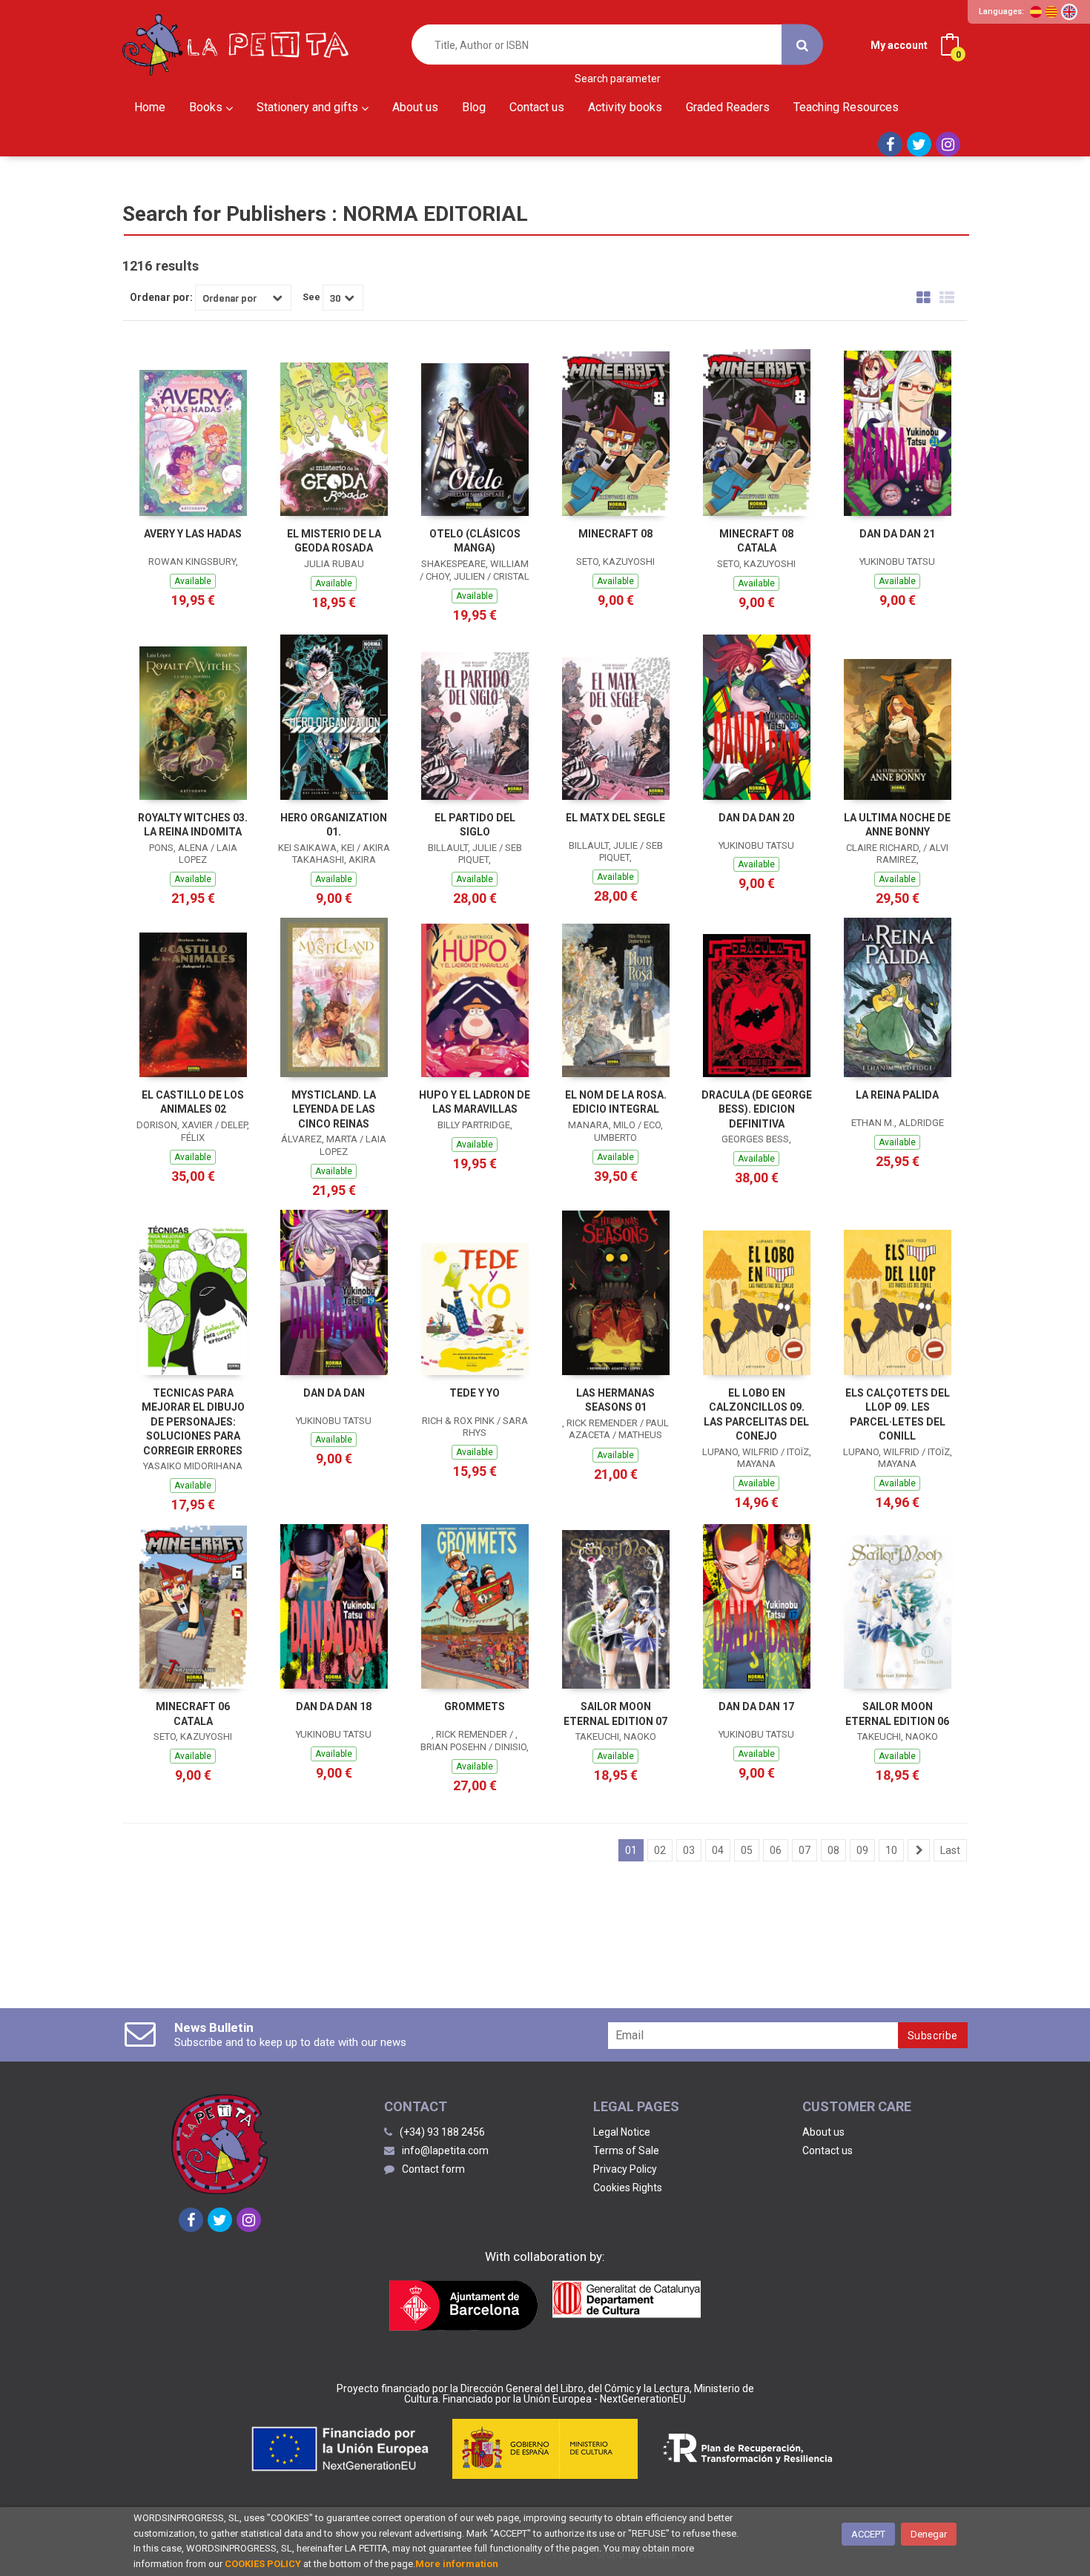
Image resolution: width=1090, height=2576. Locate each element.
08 (833, 1850)
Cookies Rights (628, 2188)
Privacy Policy (625, 2169)
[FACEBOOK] (890, 144)
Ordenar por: (161, 297)
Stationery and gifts (309, 107)
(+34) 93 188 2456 (442, 2132)
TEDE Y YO (475, 1393)
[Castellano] (1036, 12)
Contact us (828, 2150)
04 (718, 1850)
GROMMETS (475, 1706)
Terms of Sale (626, 2150)
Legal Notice (622, 2132)
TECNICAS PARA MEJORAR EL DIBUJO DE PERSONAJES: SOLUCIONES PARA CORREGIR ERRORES (193, 1422)
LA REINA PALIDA (897, 1095)
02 (660, 1850)
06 (776, 1850)
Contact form (433, 2169)
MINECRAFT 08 (615, 534)
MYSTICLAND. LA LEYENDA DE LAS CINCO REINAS (334, 1109)
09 (862, 1850)
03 (689, 1850)
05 (747, 1850)
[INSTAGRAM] (948, 144)
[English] (1069, 12)
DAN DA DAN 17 (756, 1706)
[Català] (1051, 12)
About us (823, 2132)
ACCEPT (868, 2534)
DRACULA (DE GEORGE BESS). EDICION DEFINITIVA (757, 1109)
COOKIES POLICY (263, 2564)
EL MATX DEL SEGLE (615, 818)
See (311, 297)
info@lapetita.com (445, 2150)
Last (950, 1850)
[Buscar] (802, 45)
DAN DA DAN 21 (897, 534)
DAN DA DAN (334, 1393)
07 (805, 1850)
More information (457, 2564)
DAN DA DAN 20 (756, 818)
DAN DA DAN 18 (334, 1706)
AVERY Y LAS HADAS (193, 534)
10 (891, 1850)
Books (207, 107)
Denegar (929, 2534)
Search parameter (618, 79)
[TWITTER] (919, 144)
